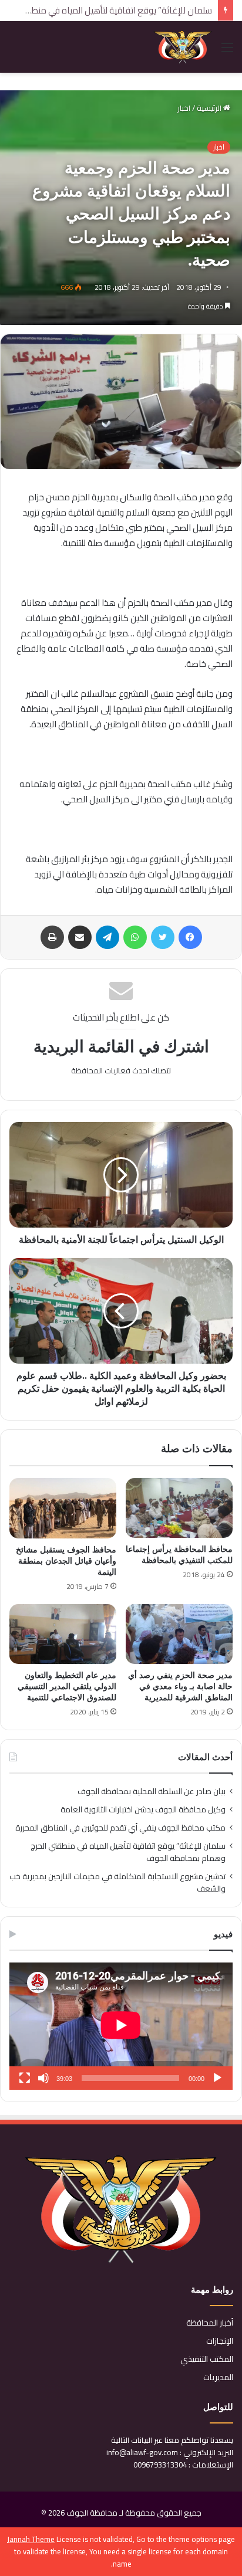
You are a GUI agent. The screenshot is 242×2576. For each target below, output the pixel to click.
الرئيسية (210, 108)
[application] (121, 2026)
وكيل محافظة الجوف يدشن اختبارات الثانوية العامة (143, 1809)
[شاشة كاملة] (25, 2078)
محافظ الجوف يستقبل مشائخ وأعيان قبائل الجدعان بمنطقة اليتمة (66, 1561)
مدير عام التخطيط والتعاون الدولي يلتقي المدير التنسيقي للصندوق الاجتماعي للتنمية (67, 1687)
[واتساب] (135, 937)
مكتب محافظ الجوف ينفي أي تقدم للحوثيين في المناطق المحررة (120, 1828)
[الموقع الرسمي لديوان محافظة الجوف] (183, 47)
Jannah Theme (31, 2539)
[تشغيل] (217, 2078)
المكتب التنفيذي (207, 2359)
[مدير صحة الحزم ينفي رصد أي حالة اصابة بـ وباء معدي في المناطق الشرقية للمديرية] (179, 1634)
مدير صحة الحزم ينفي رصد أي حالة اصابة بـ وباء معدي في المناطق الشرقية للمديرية (180, 1687)
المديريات (218, 2377)
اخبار (184, 108)
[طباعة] (52, 937)
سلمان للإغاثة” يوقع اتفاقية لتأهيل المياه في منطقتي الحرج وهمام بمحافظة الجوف (128, 1852)
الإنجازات (220, 2341)
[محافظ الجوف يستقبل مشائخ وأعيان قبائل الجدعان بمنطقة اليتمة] (63, 1508)
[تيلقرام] (107, 937)
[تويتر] (163, 937)
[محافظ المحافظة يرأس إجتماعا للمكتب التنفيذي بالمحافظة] (179, 1508)
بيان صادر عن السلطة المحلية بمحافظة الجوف (152, 1791)
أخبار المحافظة (210, 2323)
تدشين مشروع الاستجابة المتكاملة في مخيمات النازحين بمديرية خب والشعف (117, 1882)
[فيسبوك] (190, 937)
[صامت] (43, 2078)
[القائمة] (227, 51)
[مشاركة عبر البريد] (80, 937)
